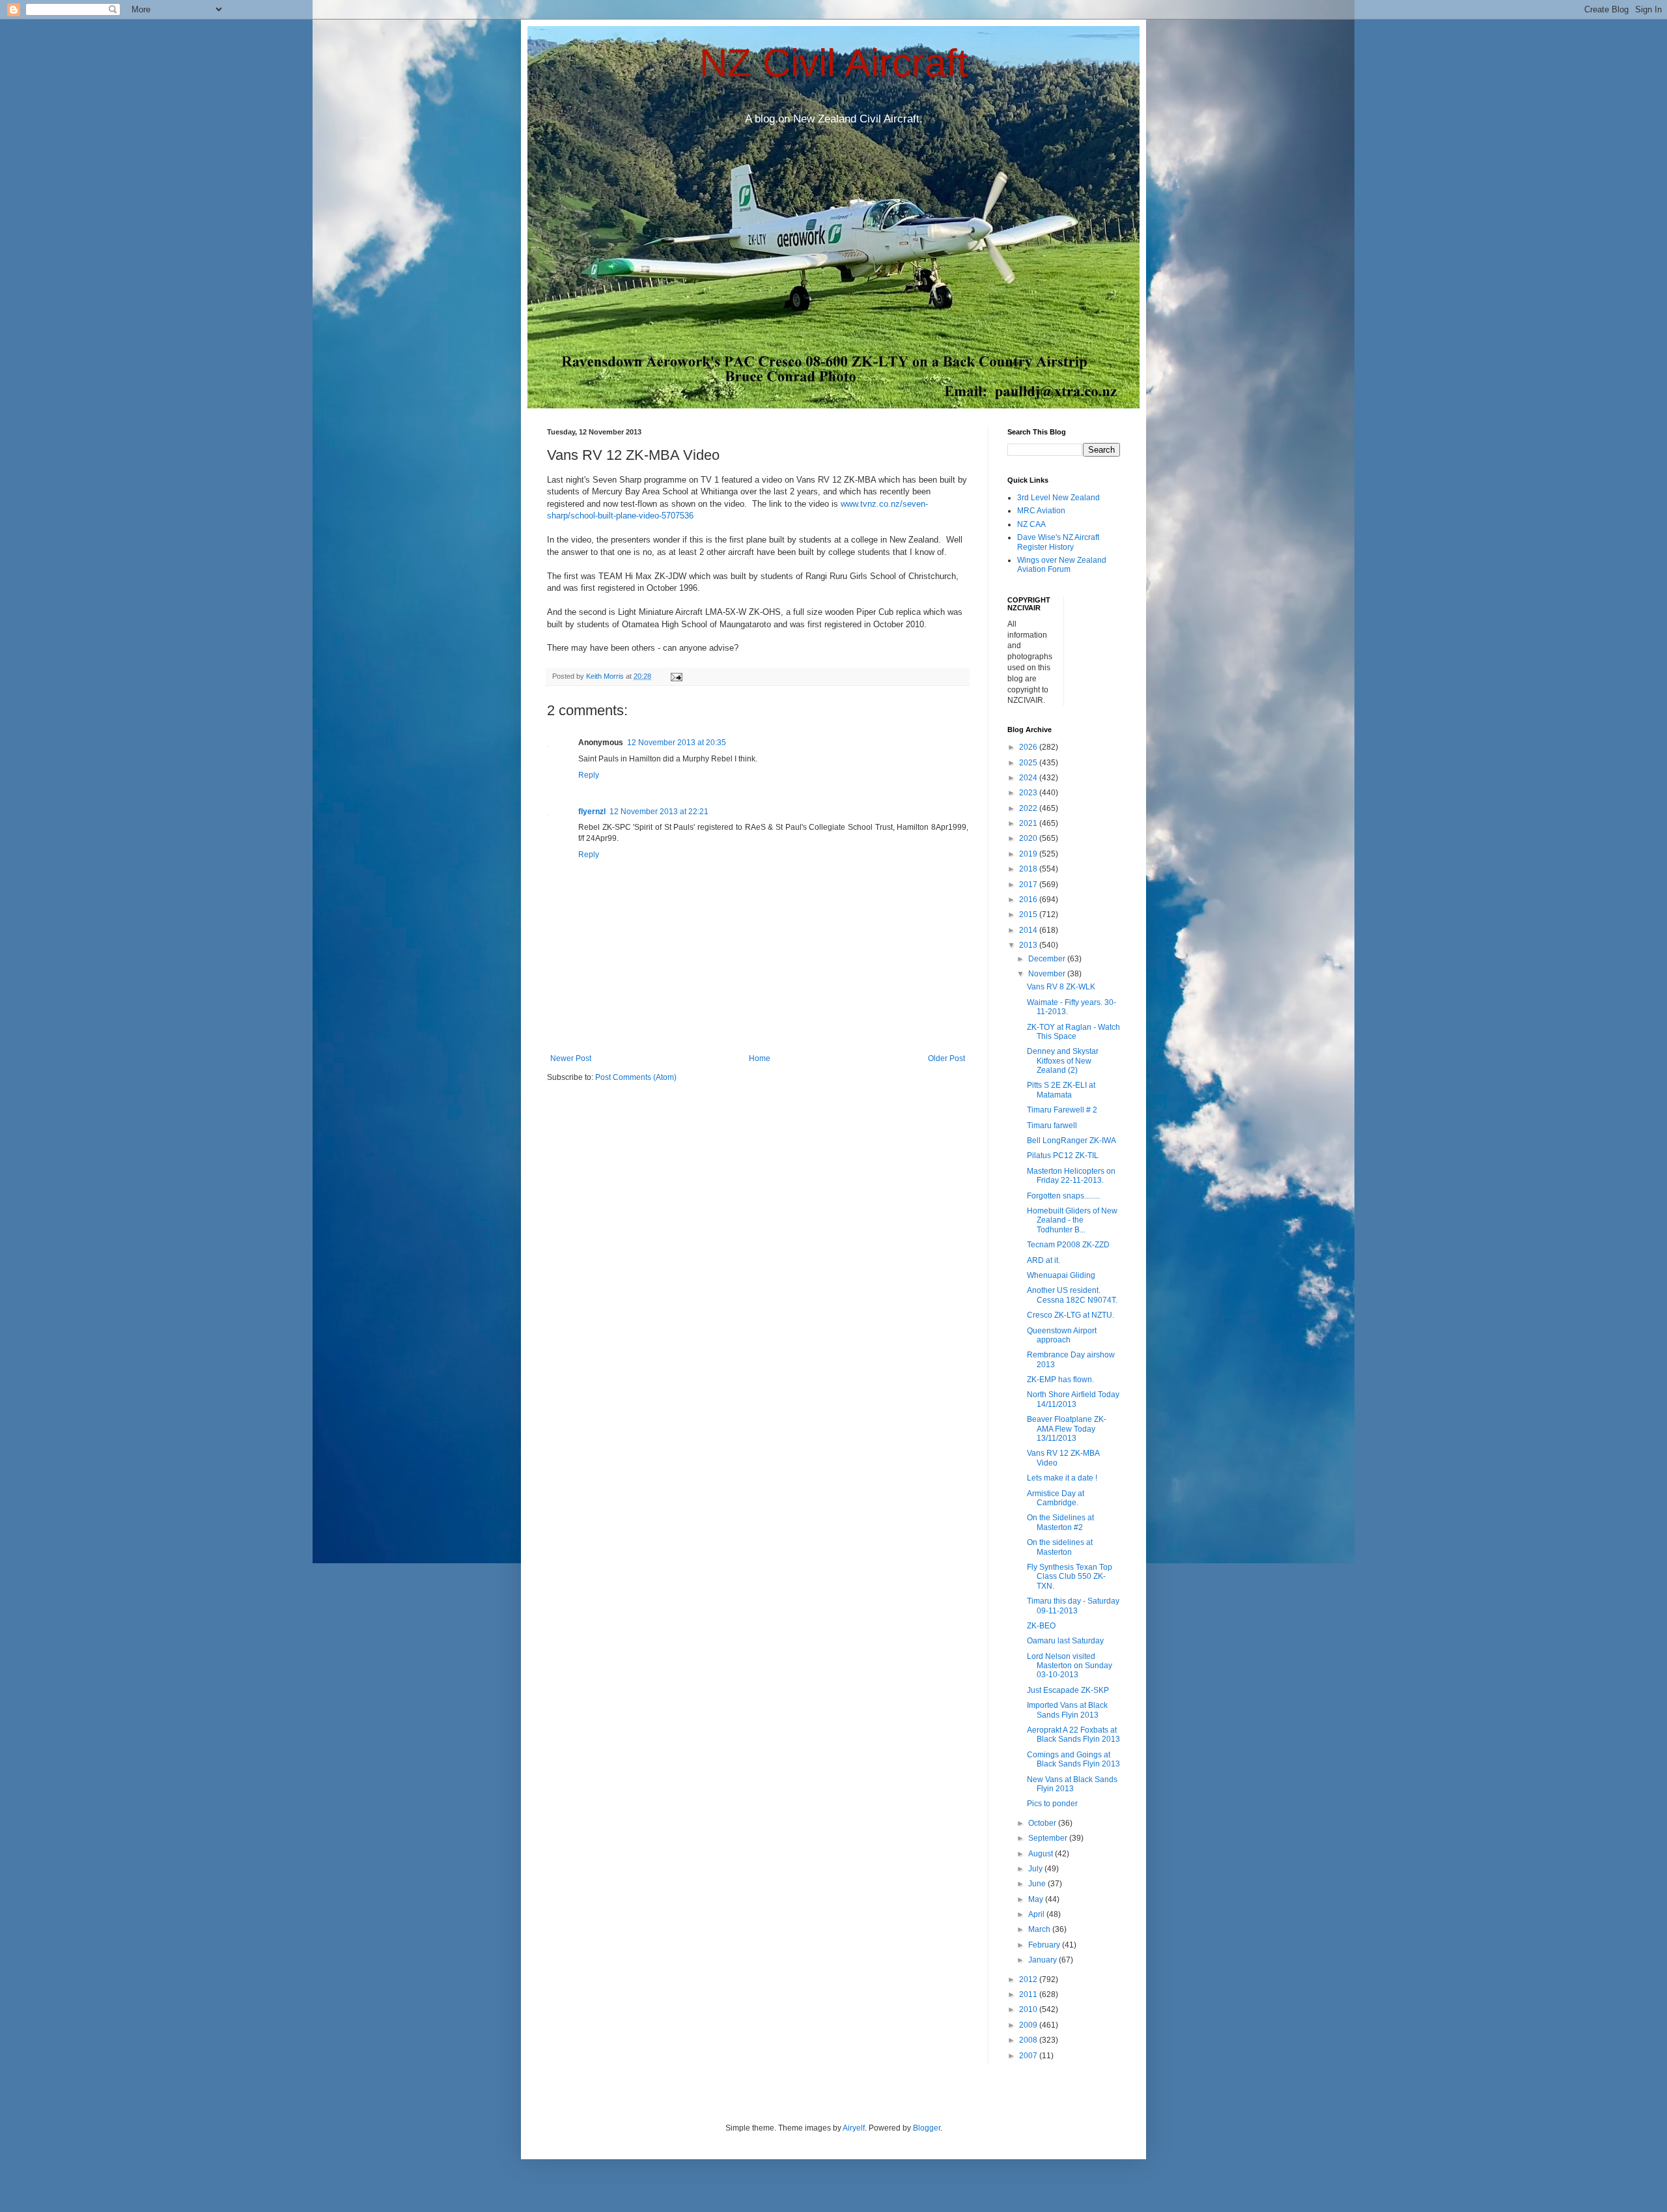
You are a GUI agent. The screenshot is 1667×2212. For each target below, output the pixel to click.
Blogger (927, 2128)
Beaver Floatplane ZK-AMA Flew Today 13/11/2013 (1067, 1429)
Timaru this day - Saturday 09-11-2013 (1073, 1606)
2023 (1029, 793)
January (1044, 1960)
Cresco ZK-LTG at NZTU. (1071, 1315)
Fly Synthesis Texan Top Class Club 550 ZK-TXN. (1070, 1577)
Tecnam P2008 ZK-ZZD (1068, 1245)
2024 (1029, 778)
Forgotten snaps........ (1063, 1196)
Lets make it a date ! (1062, 1478)
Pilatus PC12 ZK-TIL (1063, 1156)
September (1049, 1838)
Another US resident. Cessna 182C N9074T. (1072, 1295)
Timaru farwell (1052, 1126)
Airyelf (854, 2128)
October (1043, 1823)
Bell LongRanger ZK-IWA (1072, 1141)
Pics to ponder (1052, 1804)
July (1036, 1869)
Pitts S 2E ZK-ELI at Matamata (1061, 1090)
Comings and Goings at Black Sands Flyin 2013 (1073, 1759)
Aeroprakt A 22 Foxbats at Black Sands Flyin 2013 (1073, 1735)
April (1037, 1914)
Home (760, 1058)
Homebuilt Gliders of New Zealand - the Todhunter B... (1072, 1220)
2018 (1029, 869)
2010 (1029, 2009)
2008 (1029, 2040)
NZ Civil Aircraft (834, 63)
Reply (589, 775)
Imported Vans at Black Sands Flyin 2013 (1067, 1710)
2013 (1029, 945)
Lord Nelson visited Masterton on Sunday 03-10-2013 (1070, 1666)
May (1037, 1899)
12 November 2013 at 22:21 (659, 812)
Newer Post (571, 1058)
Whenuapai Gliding (1061, 1275)
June (1038, 1884)
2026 (1029, 747)
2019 (1029, 854)
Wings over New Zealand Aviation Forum (1062, 565)
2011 (1029, 1994)
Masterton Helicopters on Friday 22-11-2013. (1071, 1176)
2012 (1029, 1979)
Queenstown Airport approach (1062, 1335)
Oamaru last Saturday (1065, 1641)
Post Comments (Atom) (636, 1077)
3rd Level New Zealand (1058, 498)
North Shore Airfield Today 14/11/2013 (1073, 1399)
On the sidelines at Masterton (1060, 1547)
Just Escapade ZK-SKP (1068, 1690)
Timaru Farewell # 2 (1062, 1110)
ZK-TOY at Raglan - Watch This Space (1073, 1032)
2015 (1029, 915)
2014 (1029, 930)
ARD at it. (1044, 1260)
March (1040, 1929)
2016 (1029, 900)
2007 (1029, 2056)
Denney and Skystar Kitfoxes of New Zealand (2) (1063, 1061)
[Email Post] (676, 676)
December (1048, 959)
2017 (1029, 885)
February (1045, 1945)
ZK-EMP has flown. (1060, 1380)
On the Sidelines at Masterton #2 (1060, 1522)
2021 (1029, 823)
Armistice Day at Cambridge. (1056, 1498)
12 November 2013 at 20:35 (677, 743)
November (1048, 974)
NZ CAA (1031, 524)
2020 (1029, 838)
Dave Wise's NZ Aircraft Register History (1058, 542)
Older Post (946, 1058)
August (1042, 1854)
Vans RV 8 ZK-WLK (1061, 987)
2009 (1029, 2025)
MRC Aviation (1041, 511)
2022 (1029, 808)
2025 (1029, 763)
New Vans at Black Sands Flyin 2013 (1072, 1784)
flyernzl (592, 812)
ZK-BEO (1041, 1626)
